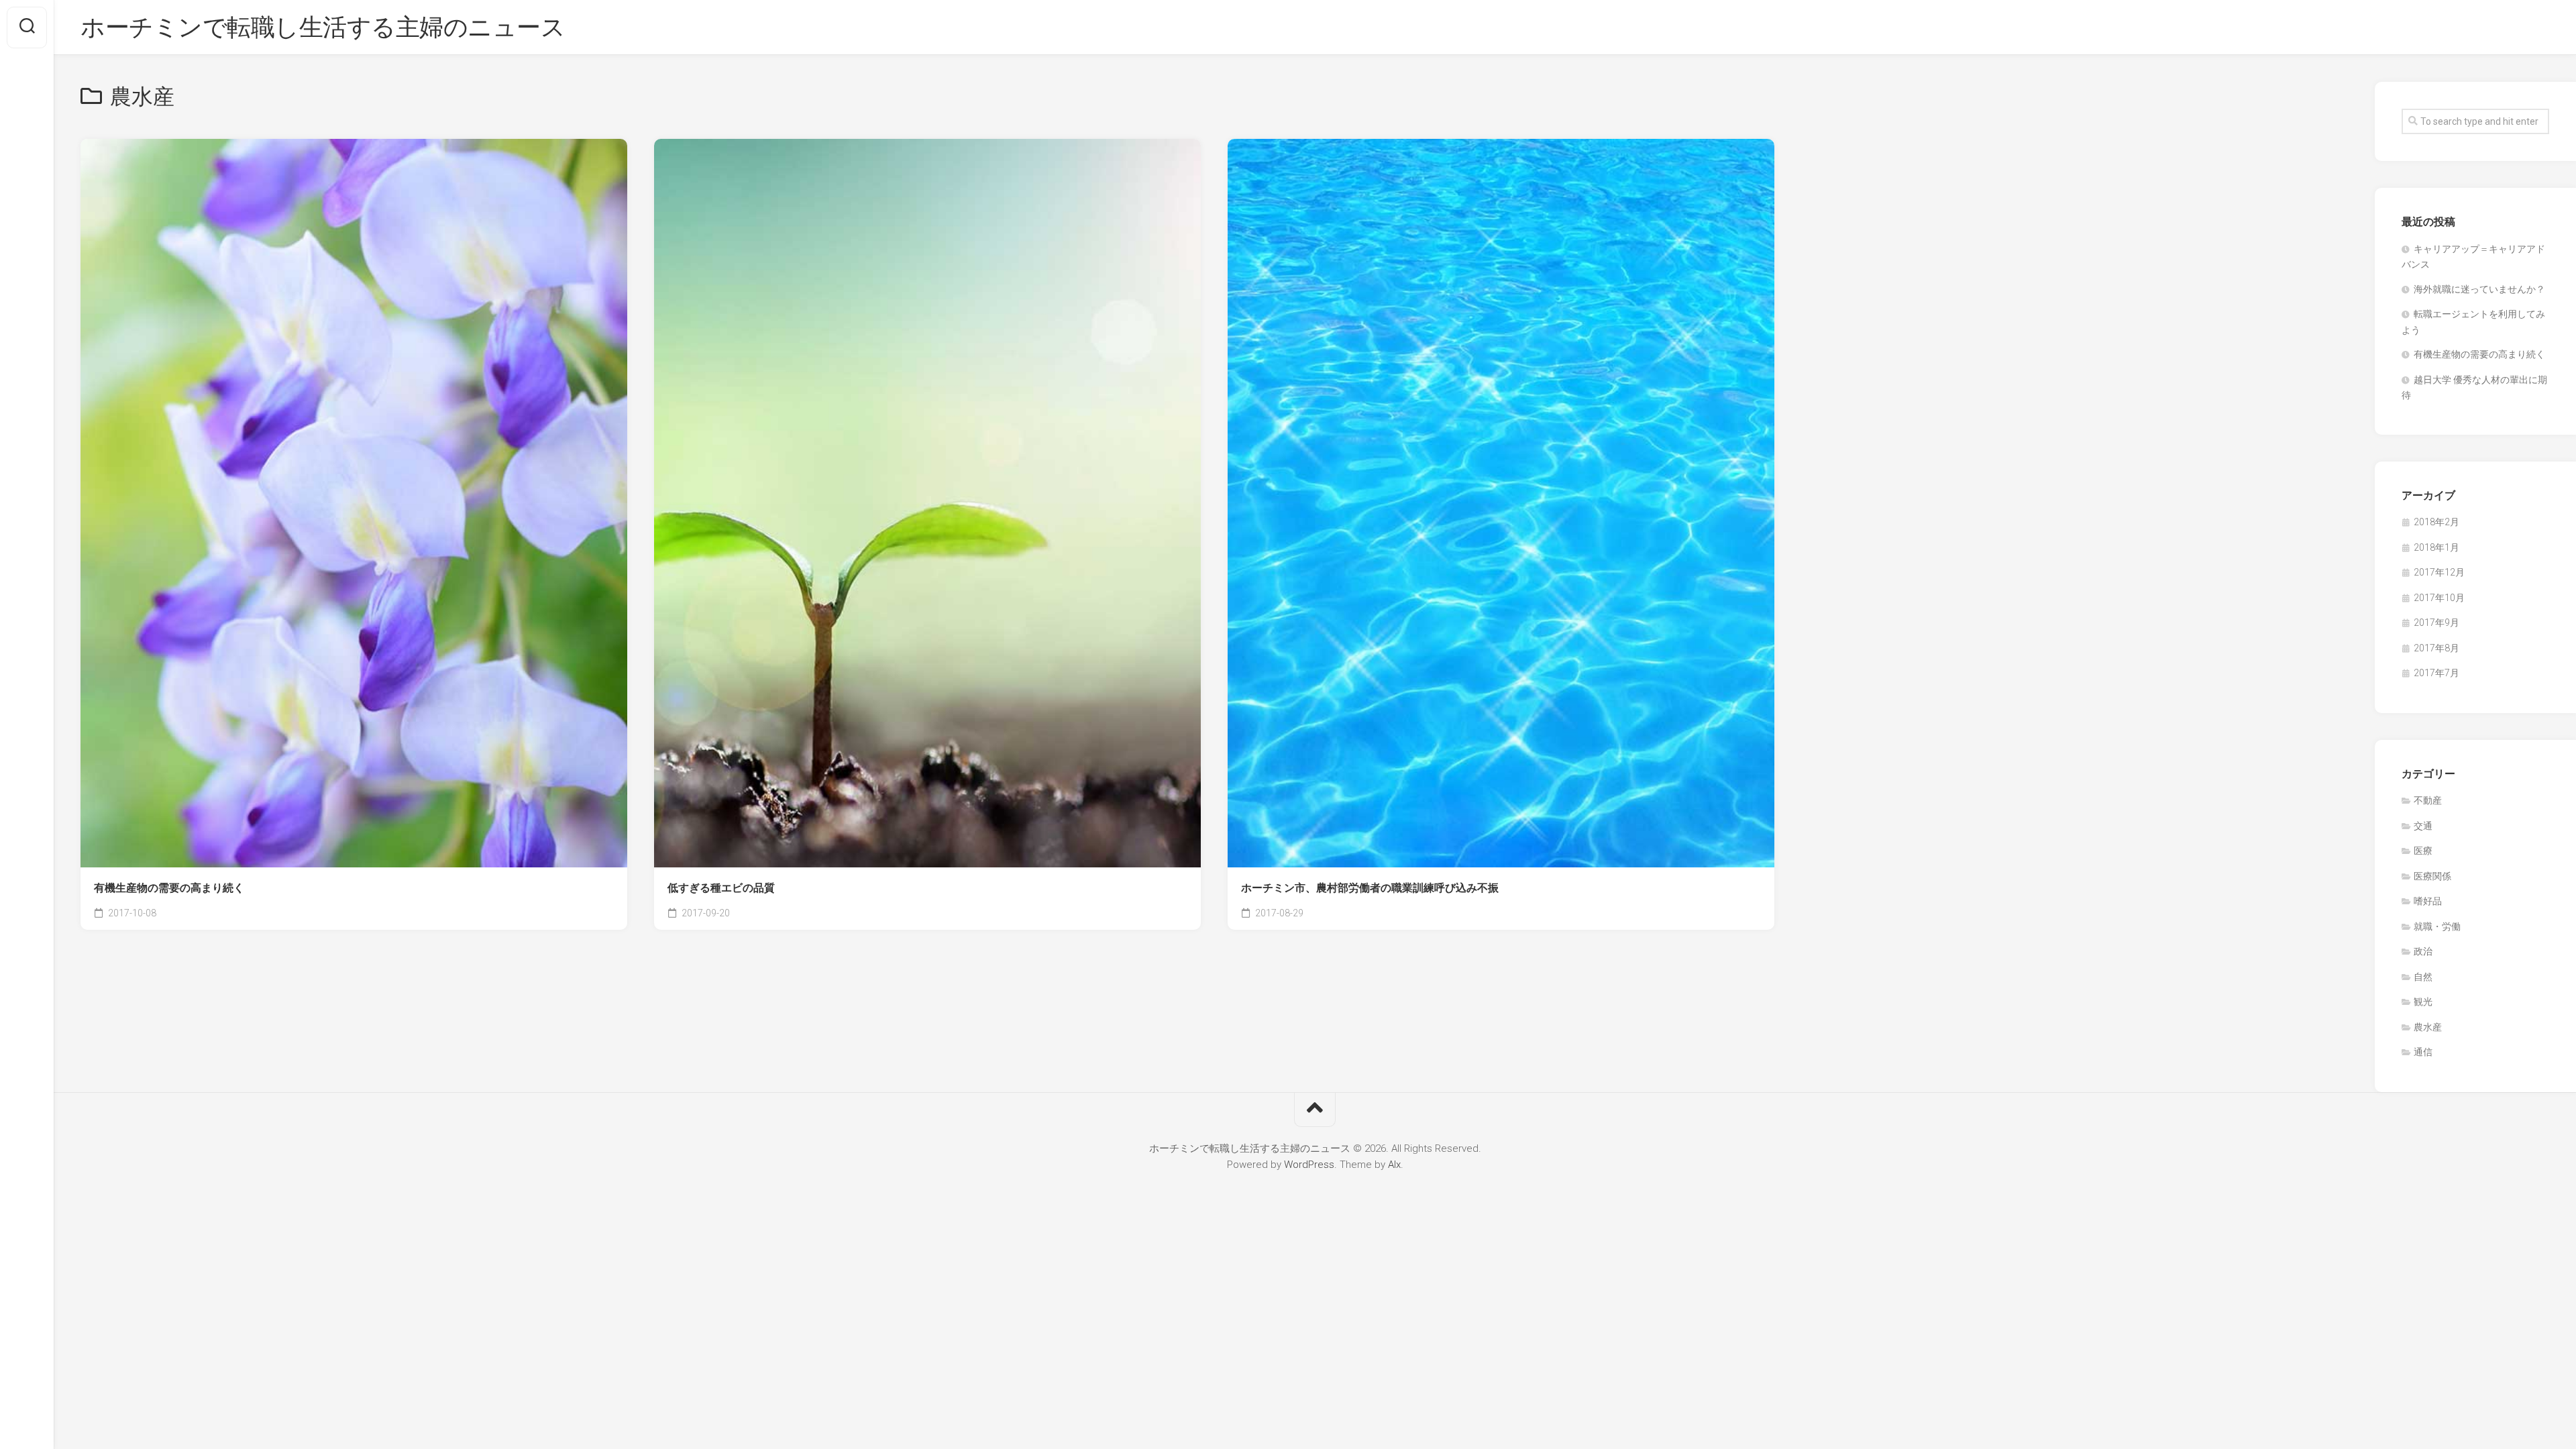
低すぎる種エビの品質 (721, 888)
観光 (2423, 1002)
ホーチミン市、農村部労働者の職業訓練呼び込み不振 (1370, 888)
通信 (2423, 1052)
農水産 (2428, 1027)
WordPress (1309, 1165)
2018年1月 (2436, 547)
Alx (1394, 1165)
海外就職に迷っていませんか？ (2479, 289)
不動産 (2428, 800)
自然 (2423, 977)
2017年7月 (2436, 673)
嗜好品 (2428, 901)
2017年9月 (2436, 623)
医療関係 (2432, 876)
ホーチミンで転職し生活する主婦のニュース (323, 28)
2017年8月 (2436, 648)
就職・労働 (2437, 926)
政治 (2423, 951)
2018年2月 (2436, 522)
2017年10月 (2439, 598)
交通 (2423, 826)
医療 (2423, 851)
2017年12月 (2439, 572)
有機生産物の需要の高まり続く (169, 888)
